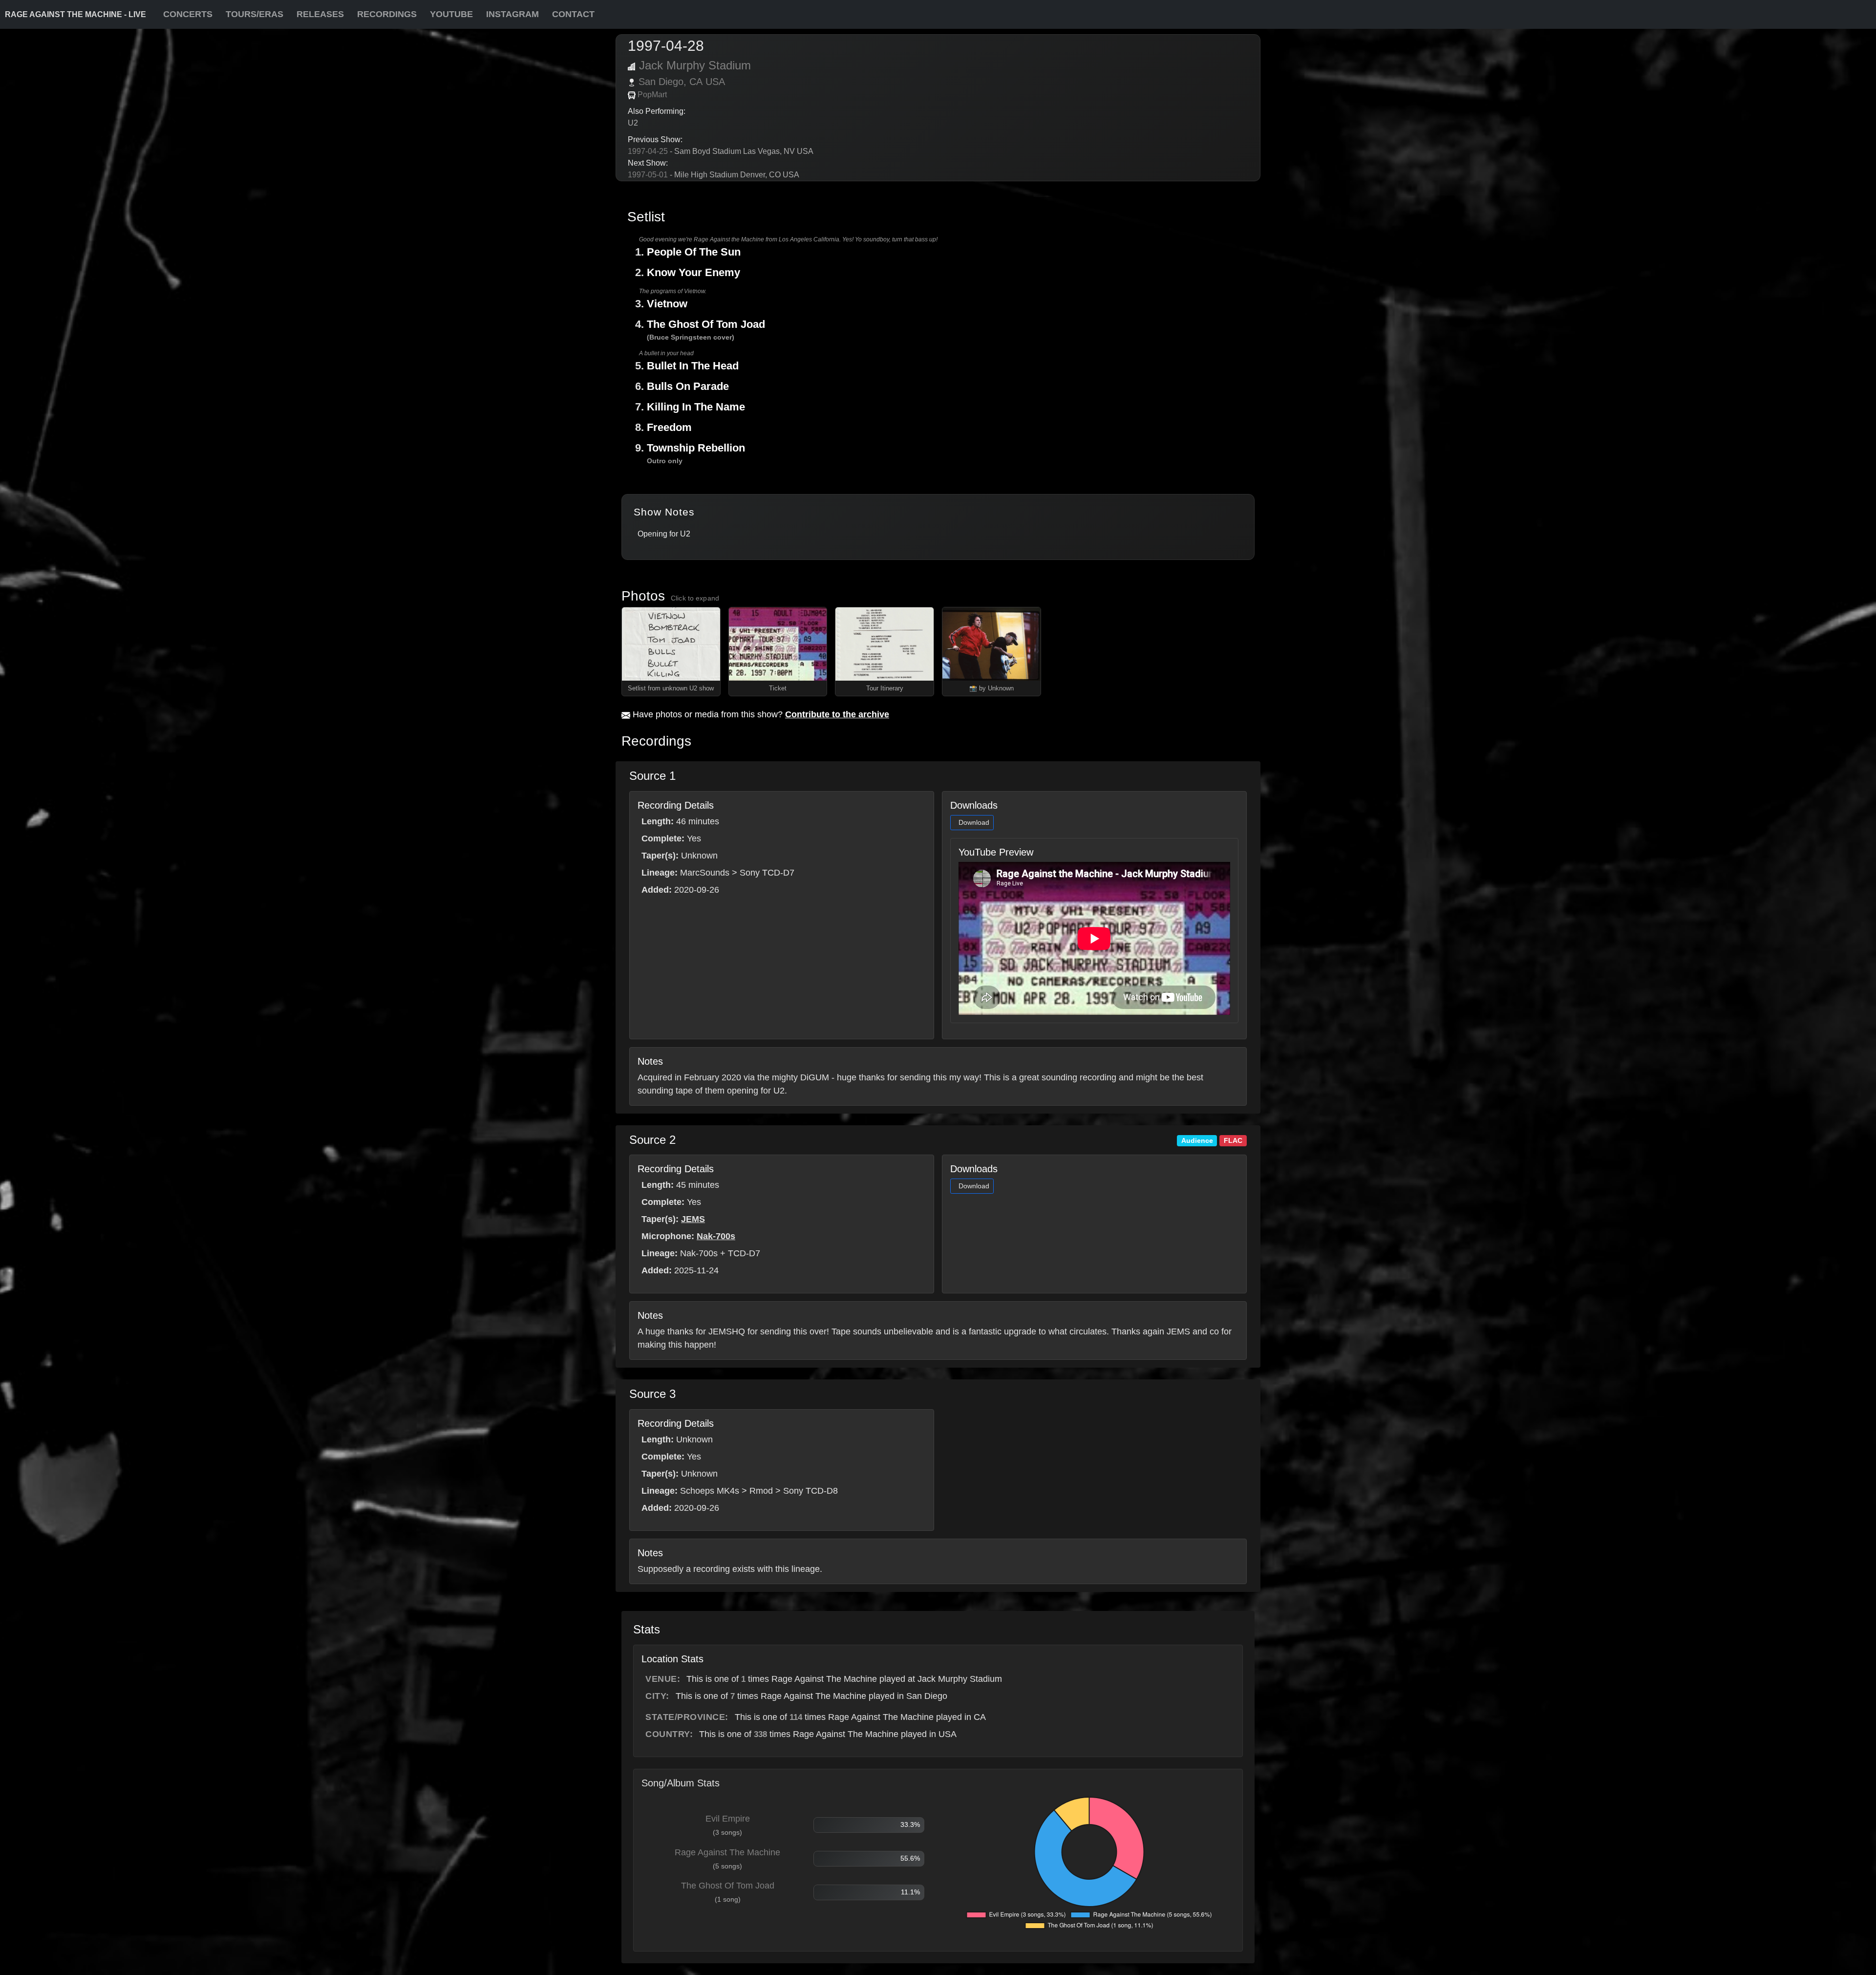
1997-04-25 (648, 151)
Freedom (669, 427)
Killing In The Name (696, 407)
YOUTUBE (451, 14)
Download (974, 822)
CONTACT (573, 14)
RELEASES (320, 14)
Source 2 (652, 1140)
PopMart (652, 95)
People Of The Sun (694, 252)
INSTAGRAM (512, 14)
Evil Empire (728, 1819)
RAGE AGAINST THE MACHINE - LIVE (75, 14)
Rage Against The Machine (727, 1852)
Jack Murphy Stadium (695, 65)
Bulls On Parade (688, 386)
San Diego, (662, 82)
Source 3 (652, 1394)
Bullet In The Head (693, 366)
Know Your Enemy (693, 272)
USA (715, 82)
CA (696, 82)
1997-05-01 (648, 175)
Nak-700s (716, 1236)
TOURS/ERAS (255, 14)
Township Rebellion (696, 448)
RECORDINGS (387, 14)
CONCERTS (188, 14)
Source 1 (652, 776)
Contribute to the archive (837, 714)
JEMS (693, 1219)
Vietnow (667, 304)
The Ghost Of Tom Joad (706, 324)
